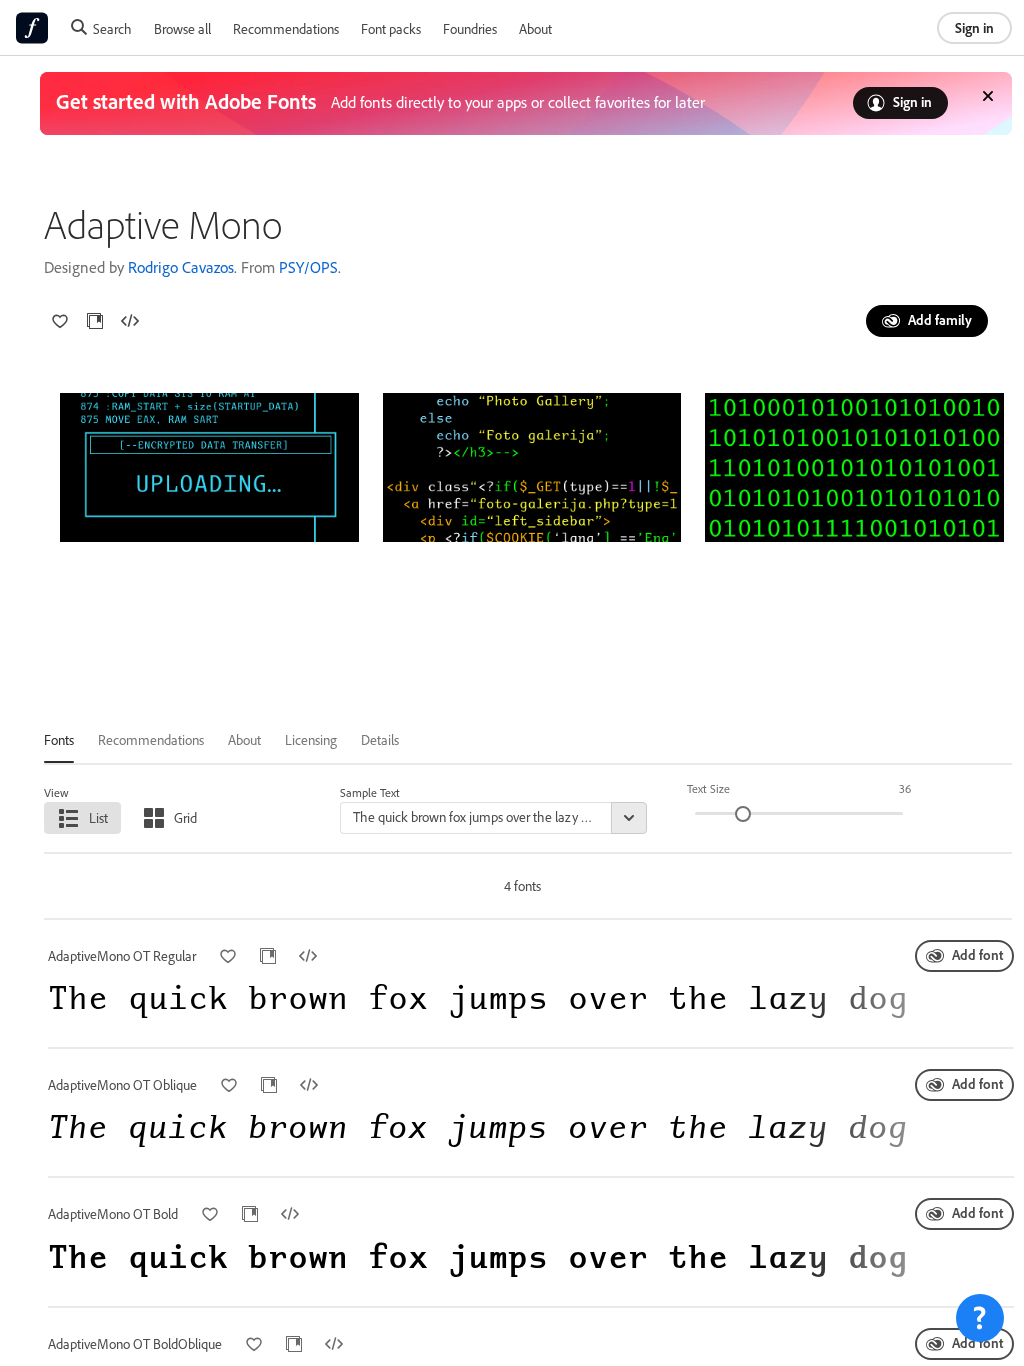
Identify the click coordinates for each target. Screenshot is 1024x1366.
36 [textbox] (905, 788)
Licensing (311, 739)
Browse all (182, 28)
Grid (185, 817)
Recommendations (286, 28)
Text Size (708, 788)
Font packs (391, 28)
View (56, 792)
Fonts (59, 739)
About (535, 28)
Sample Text (370, 792)
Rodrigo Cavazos (181, 267)
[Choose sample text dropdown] (629, 818)
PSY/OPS (308, 267)
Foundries (470, 28)
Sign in (974, 27)
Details (380, 739)
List (98, 817)
